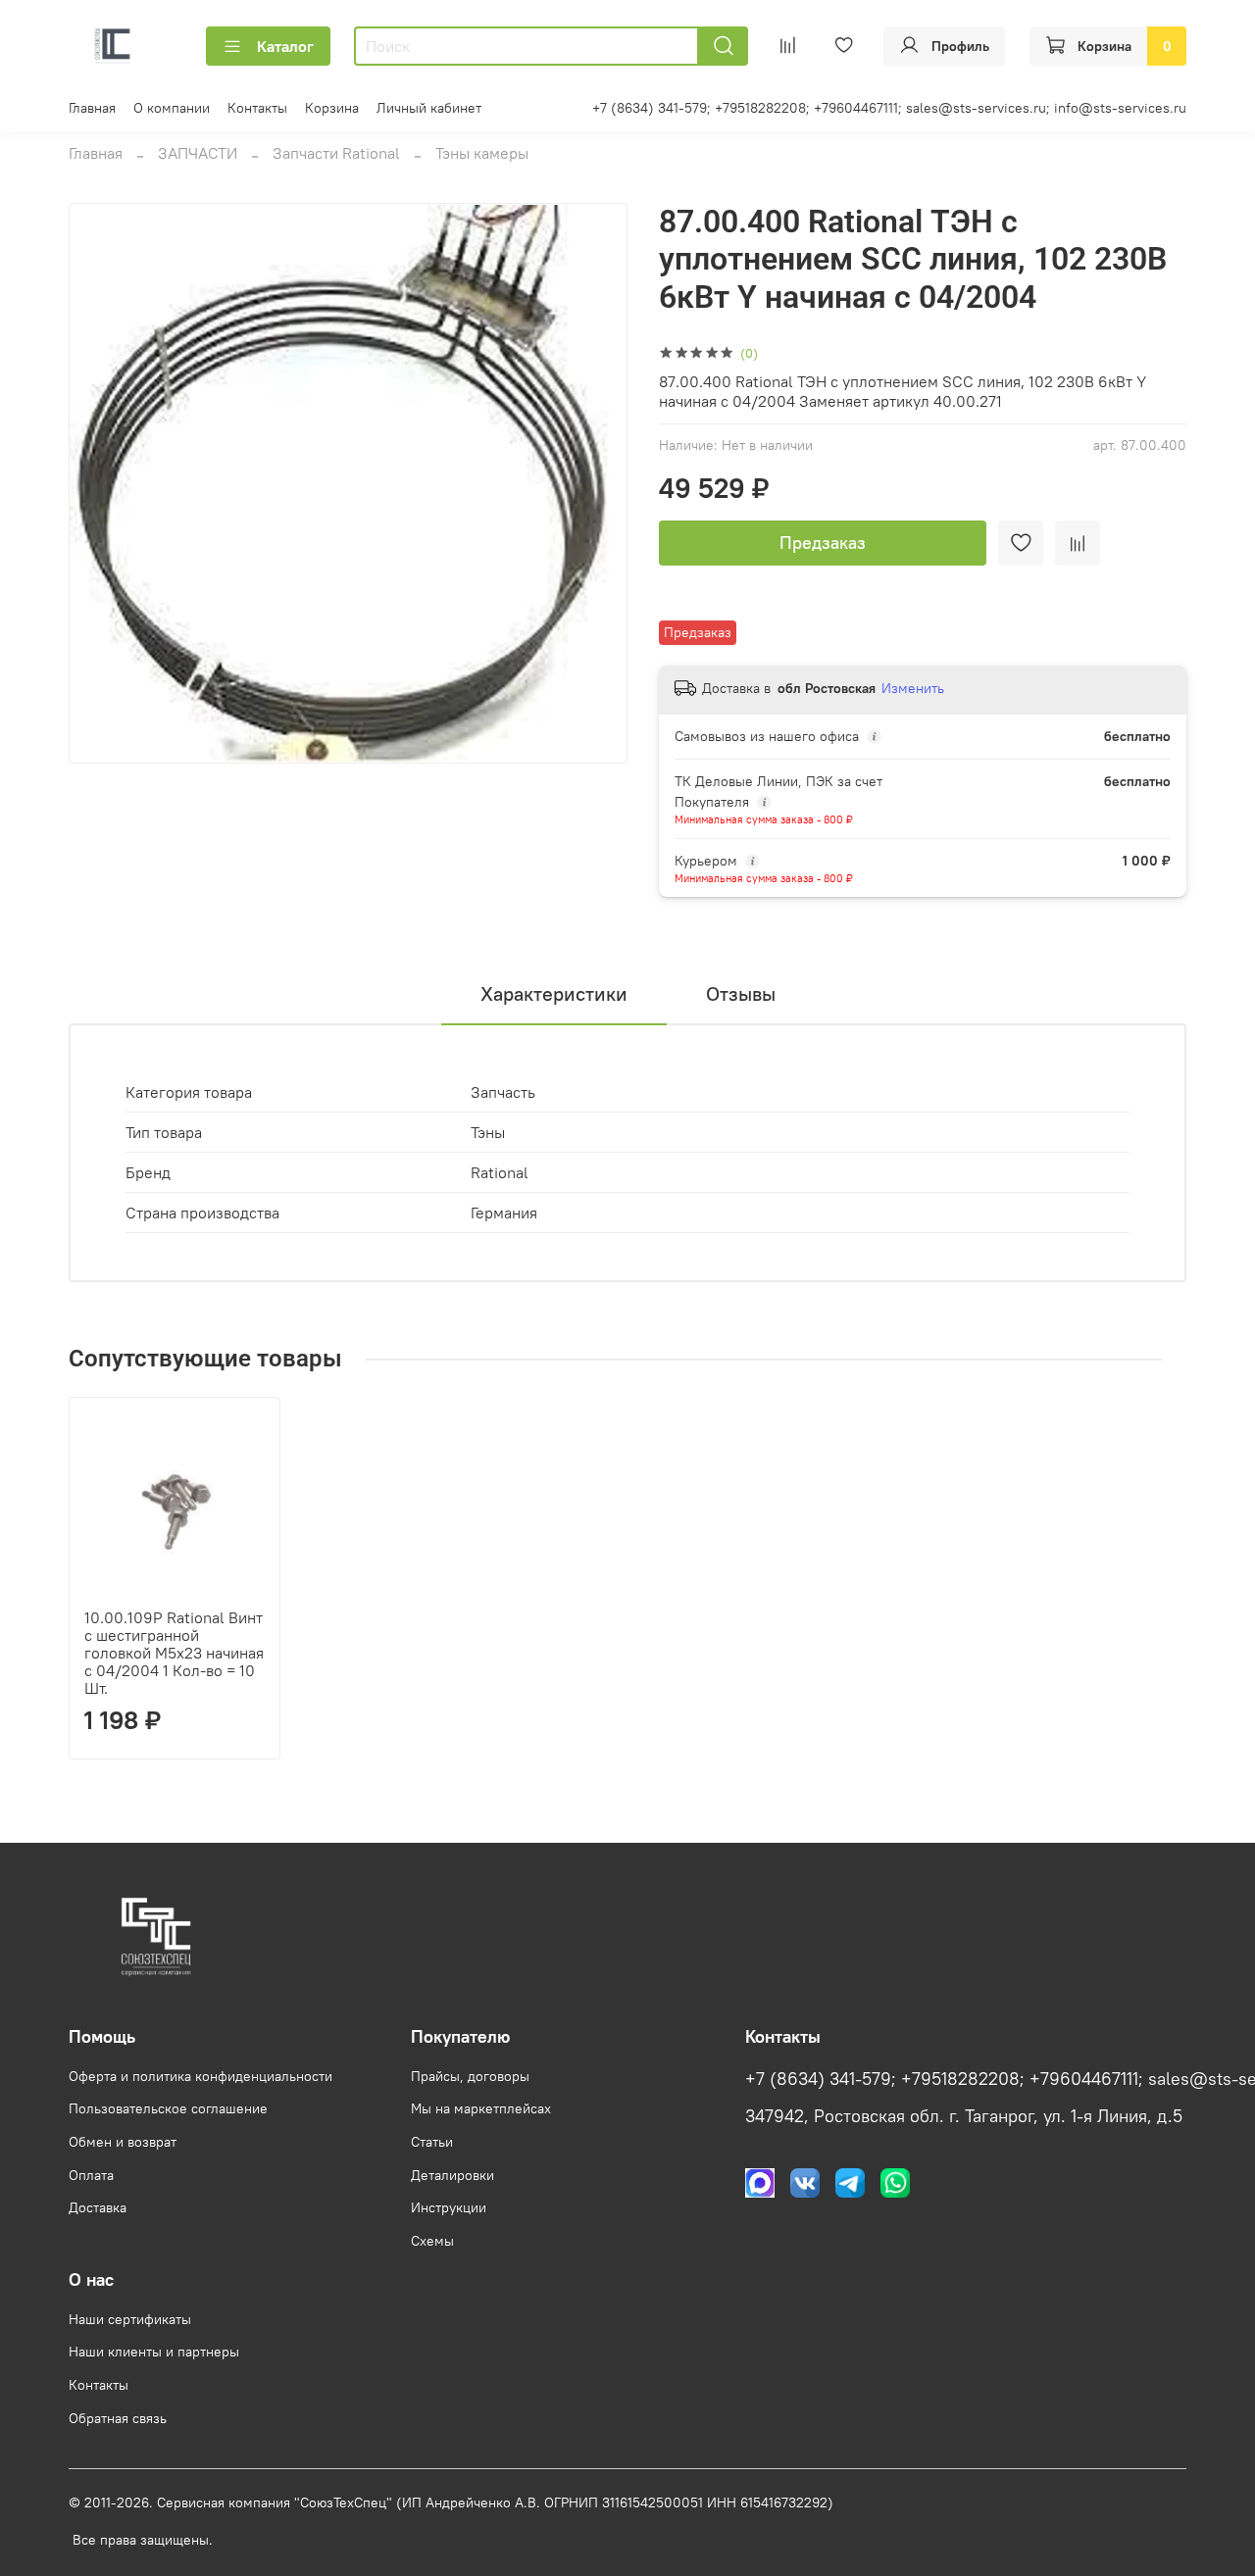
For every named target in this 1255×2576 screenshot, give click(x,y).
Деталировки (452, 2175)
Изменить (913, 688)
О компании (172, 108)
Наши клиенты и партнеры (154, 2352)
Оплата (91, 2175)
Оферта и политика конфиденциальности (201, 2076)
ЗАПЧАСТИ (198, 153)
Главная (92, 108)
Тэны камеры (482, 153)
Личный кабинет (429, 108)
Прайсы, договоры (470, 2076)
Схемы (432, 2241)
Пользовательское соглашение (168, 2108)
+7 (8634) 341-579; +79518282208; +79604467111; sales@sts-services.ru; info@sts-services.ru (889, 108)
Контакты (257, 108)
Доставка (98, 2207)
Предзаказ (823, 543)
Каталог (285, 46)
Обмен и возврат (123, 2142)
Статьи (432, 2142)
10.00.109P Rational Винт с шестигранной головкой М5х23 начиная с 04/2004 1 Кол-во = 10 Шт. (174, 1653)
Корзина (332, 108)
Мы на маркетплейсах (481, 2108)
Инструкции (449, 2207)
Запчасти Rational (336, 153)
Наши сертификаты (130, 2319)
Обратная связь (118, 2418)
